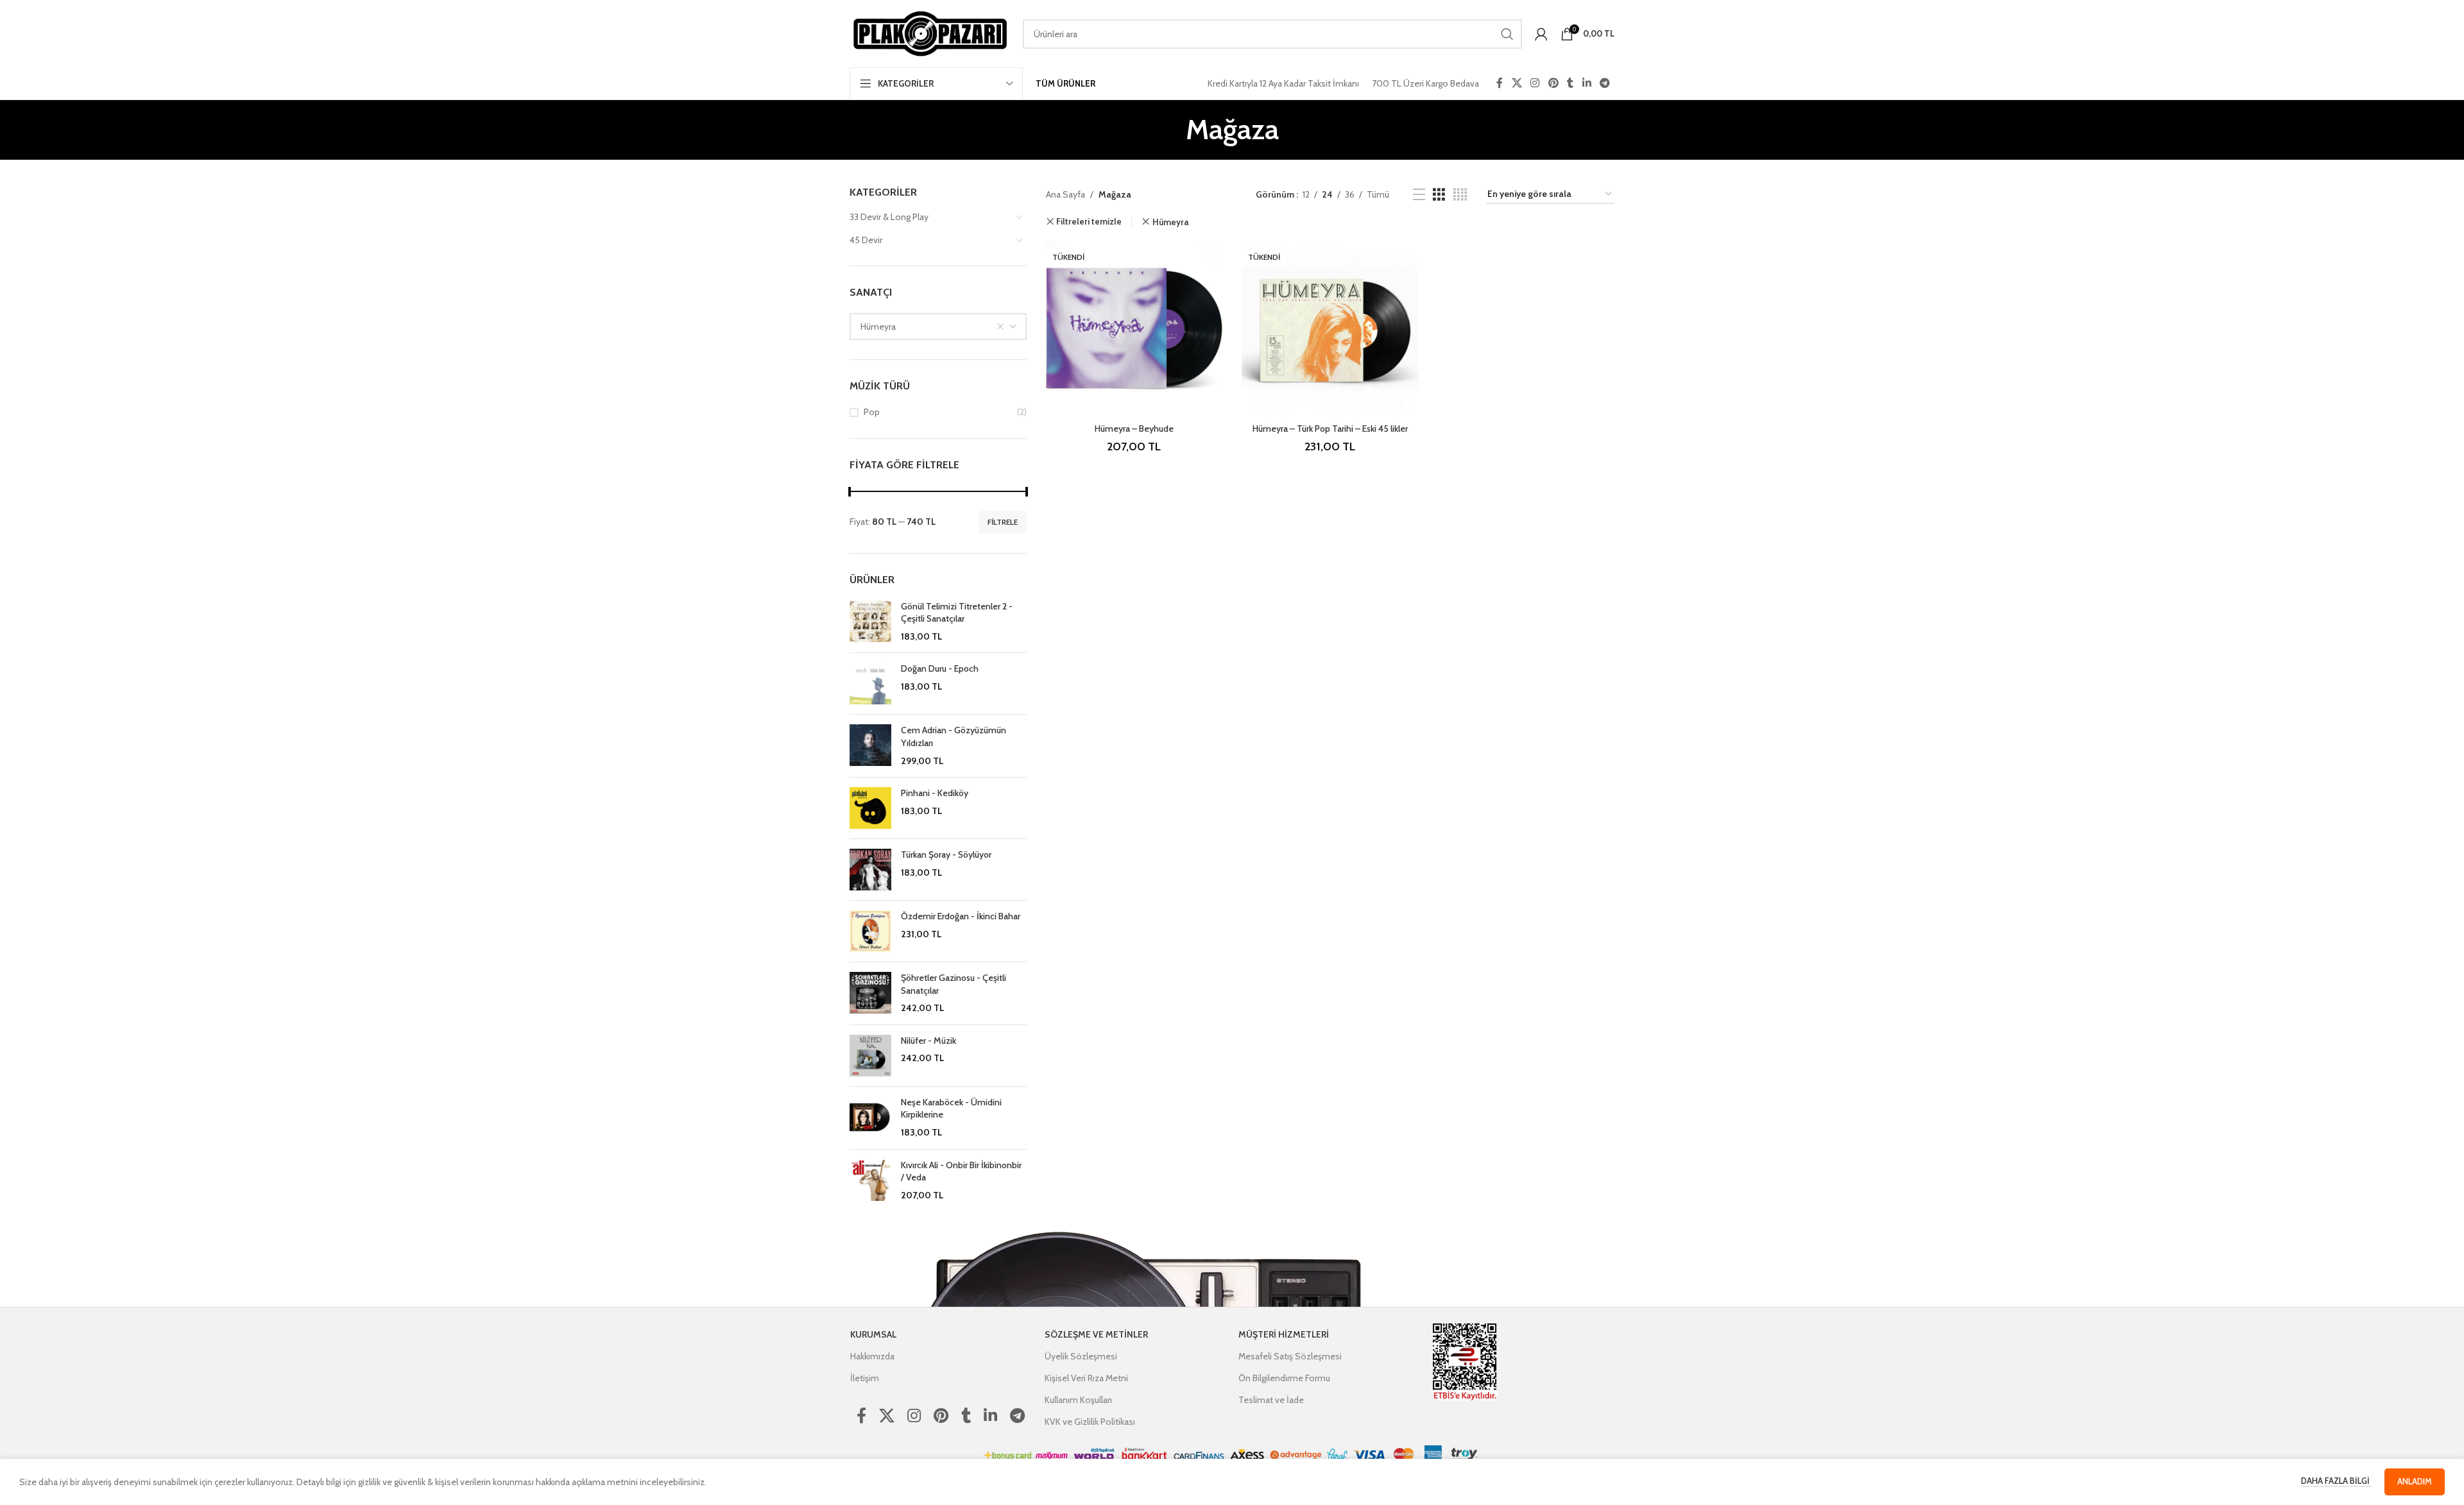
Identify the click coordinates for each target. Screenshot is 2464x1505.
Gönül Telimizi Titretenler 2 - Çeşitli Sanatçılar (957, 613)
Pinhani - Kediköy (935, 793)
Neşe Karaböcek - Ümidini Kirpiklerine (951, 1109)
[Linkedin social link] (1587, 83)
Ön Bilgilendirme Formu (1284, 1378)
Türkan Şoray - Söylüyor (946, 855)
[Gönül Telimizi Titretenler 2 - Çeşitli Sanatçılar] (870, 622)
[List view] (1419, 195)
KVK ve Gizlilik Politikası (1090, 1422)
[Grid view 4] (1460, 195)
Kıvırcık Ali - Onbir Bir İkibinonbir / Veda (961, 1171)
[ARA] (1507, 34)
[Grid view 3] (1439, 195)
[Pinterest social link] (1553, 83)
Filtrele (1003, 522)
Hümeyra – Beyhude (1134, 429)
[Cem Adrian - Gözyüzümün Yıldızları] (870, 746)
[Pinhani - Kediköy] (870, 808)
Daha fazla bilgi (2336, 1481)
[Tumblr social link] (1570, 83)
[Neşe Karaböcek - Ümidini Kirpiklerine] (870, 1118)
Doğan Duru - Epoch (940, 668)
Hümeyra (1170, 222)
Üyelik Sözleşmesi (1081, 1356)
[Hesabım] (1541, 34)
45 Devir (866, 240)
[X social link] (1517, 83)
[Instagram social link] (1535, 83)
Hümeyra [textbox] (878, 327)
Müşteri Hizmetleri (1284, 1334)
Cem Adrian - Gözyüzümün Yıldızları (954, 736)
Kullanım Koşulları (1078, 1400)
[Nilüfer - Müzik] (870, 1056)
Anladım (2415, 1481)
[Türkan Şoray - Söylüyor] (870, 870)
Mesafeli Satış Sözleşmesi (1290, 1356)
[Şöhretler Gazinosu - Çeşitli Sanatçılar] (870, 993)
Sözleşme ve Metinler (1096, 1334)
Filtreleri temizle (1089, 222)
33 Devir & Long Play (889, 217)
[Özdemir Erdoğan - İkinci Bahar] (870, 931)
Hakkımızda (872, 1356)
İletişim (865, 1378)
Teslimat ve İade (1271, 1400)
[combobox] (938, 327)
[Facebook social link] (1500, 83)
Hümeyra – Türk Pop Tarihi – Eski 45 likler (1330, 429)
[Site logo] (930, 33)
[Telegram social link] (1605, 83)
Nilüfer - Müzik (928, 1041)
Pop (872, 412)
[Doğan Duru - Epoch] (870, 684)
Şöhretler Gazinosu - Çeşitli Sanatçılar (954, 984)
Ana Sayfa (1065, 194)
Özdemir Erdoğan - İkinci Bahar (961, 916)
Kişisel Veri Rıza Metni (1086, 1378)
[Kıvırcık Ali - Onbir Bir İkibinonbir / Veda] (870, 1181)
